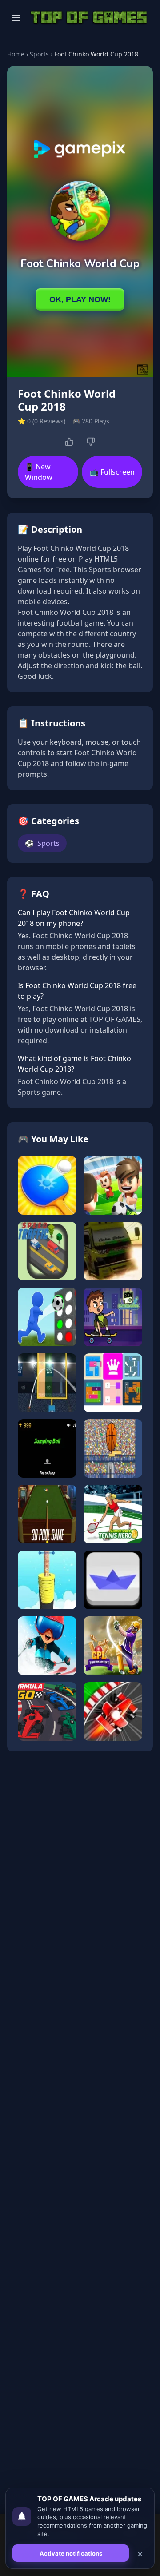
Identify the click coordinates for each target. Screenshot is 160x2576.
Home (16, 54)
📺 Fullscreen (112, 472)
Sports (39, 54)
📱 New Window (39, 472)
